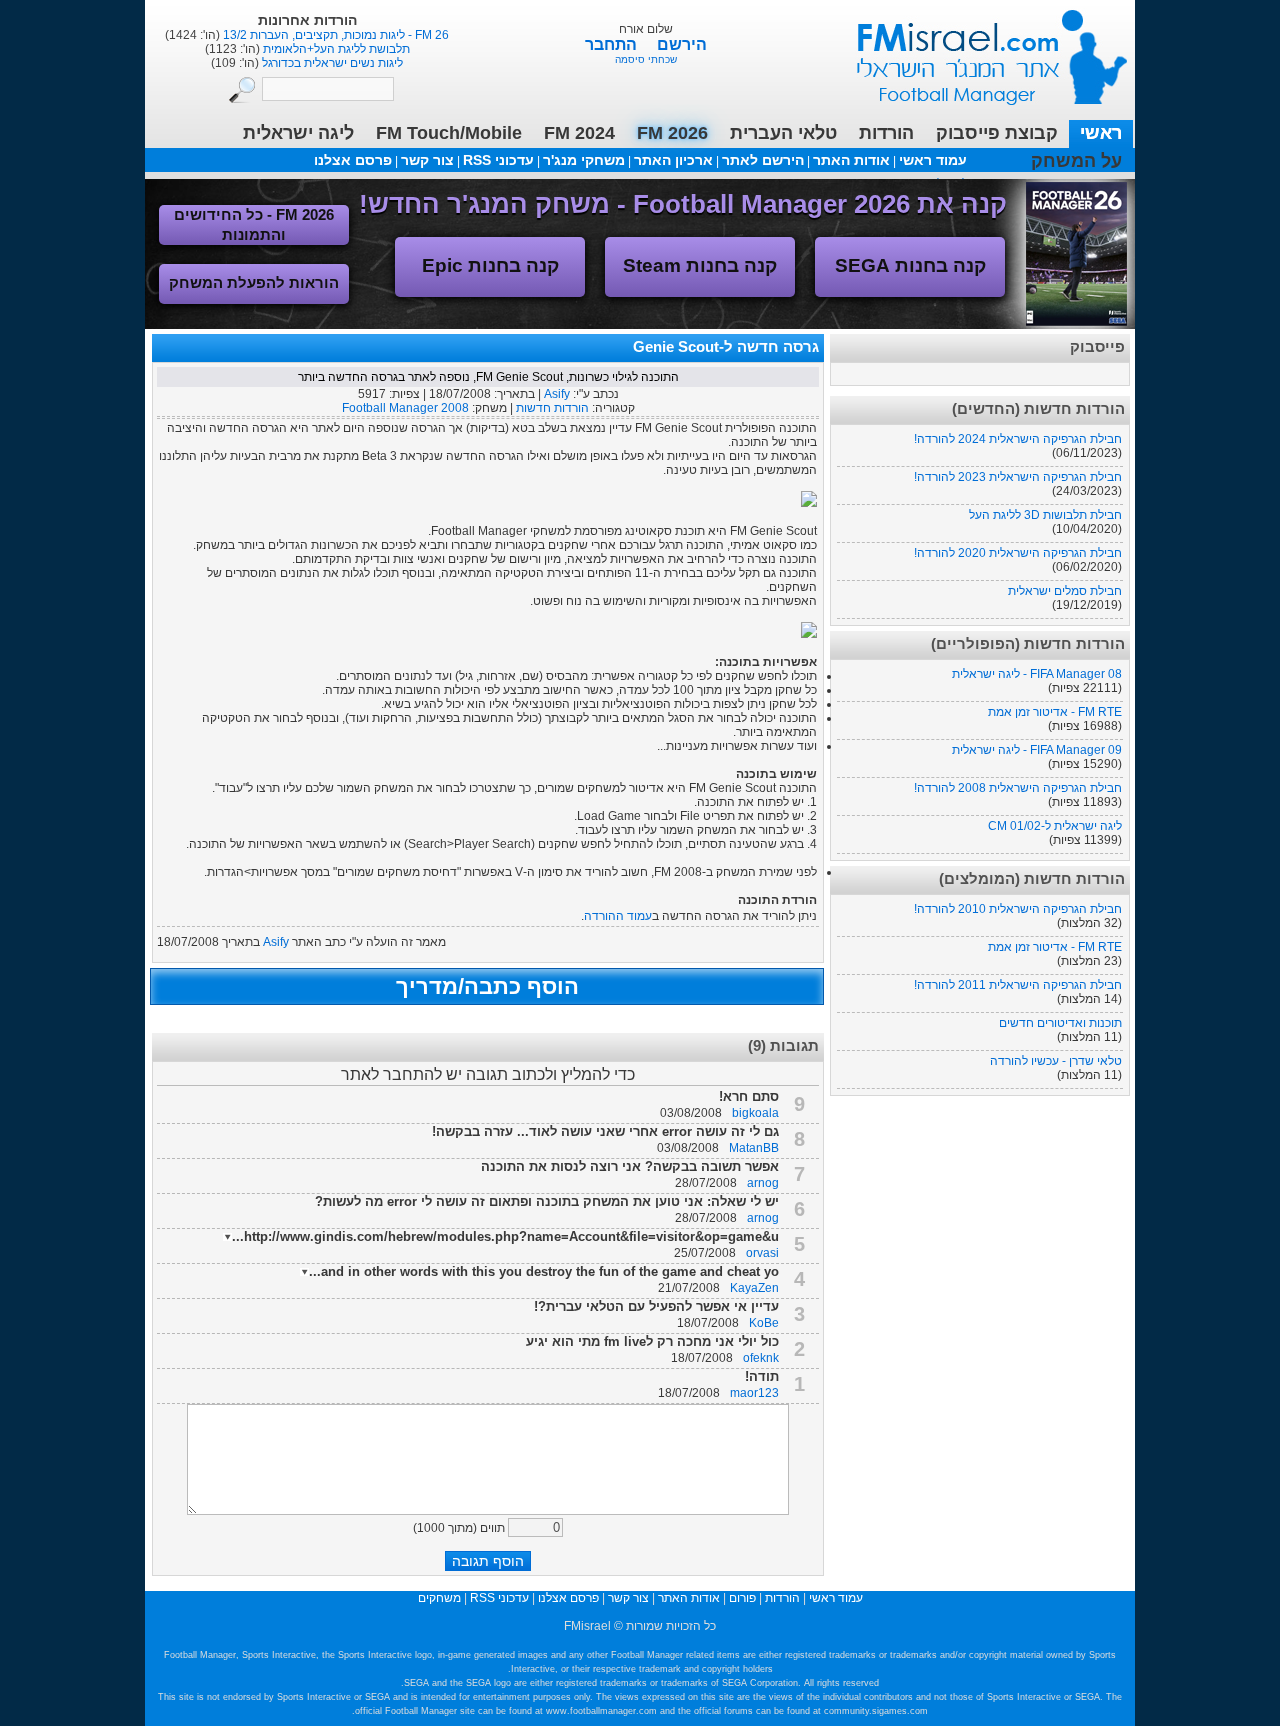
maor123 (754, 1393)
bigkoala (755, 1113)
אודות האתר (851, 160)
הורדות (886, 133)
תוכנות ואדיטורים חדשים (1060, 1023)
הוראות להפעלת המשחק (254, 282)
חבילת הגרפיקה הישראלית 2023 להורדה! (1018, 477)
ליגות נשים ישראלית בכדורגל (331, 63)
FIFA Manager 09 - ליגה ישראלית (1037, 750)
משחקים (439, 1598)
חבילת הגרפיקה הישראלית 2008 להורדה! (1018, 788)
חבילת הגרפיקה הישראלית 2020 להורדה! (1018, 553)
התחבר (613, 44)
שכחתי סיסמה (646, 59)
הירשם (682, 44)
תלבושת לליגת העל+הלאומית (335, 49)
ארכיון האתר (673, 160)
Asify (557, 394)
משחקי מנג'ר (584, 160)
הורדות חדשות (552, 408)
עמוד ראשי (979, 49)
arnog (763, 1183)
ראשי (1101, 133)
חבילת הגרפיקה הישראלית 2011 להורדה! (1018, 985)
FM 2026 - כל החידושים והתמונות (254, 224)
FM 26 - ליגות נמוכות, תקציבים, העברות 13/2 (334, 35)
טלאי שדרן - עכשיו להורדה (1056, 1061)
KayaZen (754, 1288)
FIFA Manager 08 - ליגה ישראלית (1037, 674)
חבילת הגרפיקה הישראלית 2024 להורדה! (1018, 439)
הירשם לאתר (763, 160)
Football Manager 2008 (405, 408)
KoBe (764, 1323)
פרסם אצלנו (353, 160)
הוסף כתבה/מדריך (487, 986)
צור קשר (427, 160)
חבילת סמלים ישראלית (1065, 591)
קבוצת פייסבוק (997, 133)
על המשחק (1076, 161)
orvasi (762, 1253)
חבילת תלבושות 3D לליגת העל (1045, 515)
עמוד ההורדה (618, 916)
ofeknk (761, 1358)
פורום (742, 1598)
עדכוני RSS (498, 160)
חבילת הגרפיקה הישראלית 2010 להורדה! (1018, 909)
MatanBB (754, 1148)
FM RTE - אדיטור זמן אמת (1055, 712)
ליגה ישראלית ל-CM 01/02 (1055, 826)
